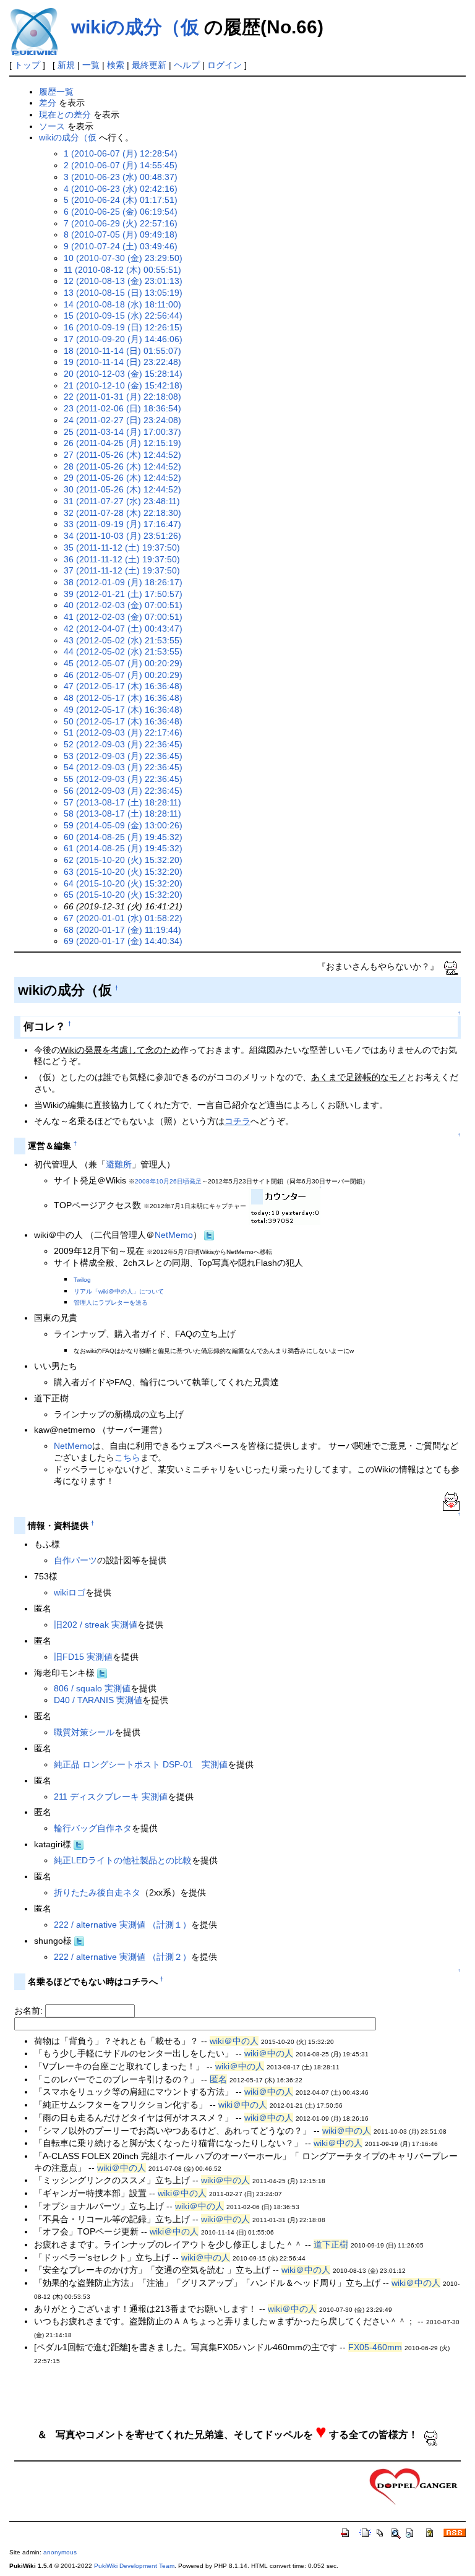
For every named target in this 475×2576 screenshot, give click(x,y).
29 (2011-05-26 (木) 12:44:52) (122, 478)
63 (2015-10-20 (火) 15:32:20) (123, 872)
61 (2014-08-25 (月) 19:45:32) (123, 848)
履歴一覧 (56, 92)
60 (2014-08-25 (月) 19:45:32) (123, 837)
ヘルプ (187, 65)
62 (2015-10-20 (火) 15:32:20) (123, 860)
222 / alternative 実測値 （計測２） (122, 1957)
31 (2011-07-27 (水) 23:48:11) (122, 501)
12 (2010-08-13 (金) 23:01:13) (123, 281)
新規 (66, 65)
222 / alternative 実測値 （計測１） (122, 1925)
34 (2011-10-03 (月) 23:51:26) (122, 536)
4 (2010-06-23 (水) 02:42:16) (121, 189)
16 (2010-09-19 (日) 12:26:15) (123, 327)
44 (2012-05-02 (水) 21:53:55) (123, 651)
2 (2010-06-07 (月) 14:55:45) (121, 165)
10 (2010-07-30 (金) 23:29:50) (123, 258)
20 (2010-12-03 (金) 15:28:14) (123, 374)
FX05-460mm (375, 2347)
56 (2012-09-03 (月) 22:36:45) (123, 791)
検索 (116, 65)
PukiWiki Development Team (134, 2566)
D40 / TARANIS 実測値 (98, 1700)
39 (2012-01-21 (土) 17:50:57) (123, 594)
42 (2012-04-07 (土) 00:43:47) (123, 629)
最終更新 (149, 65)
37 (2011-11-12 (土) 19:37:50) (122, 570)
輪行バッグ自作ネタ (93, 1828)
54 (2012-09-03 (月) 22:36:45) (123, 767)
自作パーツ (75, 1560)
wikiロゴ (70, 1592)
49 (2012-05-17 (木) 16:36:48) (123, 710)
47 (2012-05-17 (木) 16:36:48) (123, 686)
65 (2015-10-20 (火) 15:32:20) (123, 895)
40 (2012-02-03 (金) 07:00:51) (123, 605)
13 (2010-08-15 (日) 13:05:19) (123, 293)
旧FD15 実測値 (83, 1657)
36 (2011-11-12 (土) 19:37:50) (122, 559)
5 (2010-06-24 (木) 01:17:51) (121, 200)
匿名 (218, 2079)
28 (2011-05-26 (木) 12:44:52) (122, 466)
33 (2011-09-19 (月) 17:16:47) (122, 524)
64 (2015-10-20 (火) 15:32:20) (123, 883)
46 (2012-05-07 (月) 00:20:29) (123, 675)
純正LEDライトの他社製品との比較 (123, 1860)
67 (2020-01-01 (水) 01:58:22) (123, 918)
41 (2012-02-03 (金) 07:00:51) (123, 617)
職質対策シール (84, 1732)
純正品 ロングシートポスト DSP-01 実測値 (141, 1764)
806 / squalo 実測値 (92, 1688)
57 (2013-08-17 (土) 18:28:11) (122, 802)
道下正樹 (331, 2244)
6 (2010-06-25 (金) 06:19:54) (121, 212)
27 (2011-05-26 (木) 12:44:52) (122, 455)
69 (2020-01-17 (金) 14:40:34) (123, 941)
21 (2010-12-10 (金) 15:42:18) (123, 385)
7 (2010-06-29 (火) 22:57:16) (121, 223)
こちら (127, 1458)
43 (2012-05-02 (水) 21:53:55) (123, 640)
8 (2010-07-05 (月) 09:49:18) (121, 234)
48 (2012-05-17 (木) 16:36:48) (123, 698)
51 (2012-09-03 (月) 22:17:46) (123, 732)
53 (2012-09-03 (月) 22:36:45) (123, 756)
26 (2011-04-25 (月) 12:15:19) (122, 443)
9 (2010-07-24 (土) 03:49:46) (121, 246)
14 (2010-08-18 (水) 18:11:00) (122, 304)
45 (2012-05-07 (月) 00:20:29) (123, 663)
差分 (48, 103)
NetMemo (174, 1235)
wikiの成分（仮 (135, 27)
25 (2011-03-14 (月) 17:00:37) (122, 432)
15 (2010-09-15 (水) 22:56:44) (123, 316)
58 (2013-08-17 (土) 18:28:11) (122, 814)
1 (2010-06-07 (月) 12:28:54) (121, 153)
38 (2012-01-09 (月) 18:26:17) (123, 582)
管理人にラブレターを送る (111, 1303)
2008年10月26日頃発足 (168, 1181)
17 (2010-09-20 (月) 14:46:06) (123, 339)
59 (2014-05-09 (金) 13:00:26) (123, 825)
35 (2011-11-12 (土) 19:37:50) (122, 547)
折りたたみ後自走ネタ (97, 1892)
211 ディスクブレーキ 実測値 (111, 1797)
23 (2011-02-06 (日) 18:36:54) (122, 408)
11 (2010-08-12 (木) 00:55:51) (122, 270)
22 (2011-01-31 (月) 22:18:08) (122, 397)
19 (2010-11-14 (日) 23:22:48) (122, 362)
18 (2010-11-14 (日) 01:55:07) (122, 351)
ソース (52, 126)
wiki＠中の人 (234, 2041)
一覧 (91, 65)
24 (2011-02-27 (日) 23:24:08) (122, 420)
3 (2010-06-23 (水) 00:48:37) (121, 177)
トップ (27, 65)
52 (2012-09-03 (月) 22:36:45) (123, 744)
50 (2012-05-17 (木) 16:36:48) (123, 721)
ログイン (225, 65)
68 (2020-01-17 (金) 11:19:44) (122, 930)
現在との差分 (65, 114)
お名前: (30, 2011)
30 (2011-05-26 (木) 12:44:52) (122, 489)
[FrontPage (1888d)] (414, 2486)
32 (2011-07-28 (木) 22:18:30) (122, 513)
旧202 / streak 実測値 (96, 1625)
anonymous (60, 2552)
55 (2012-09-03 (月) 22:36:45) (123, 779)
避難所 (119, 1164)
